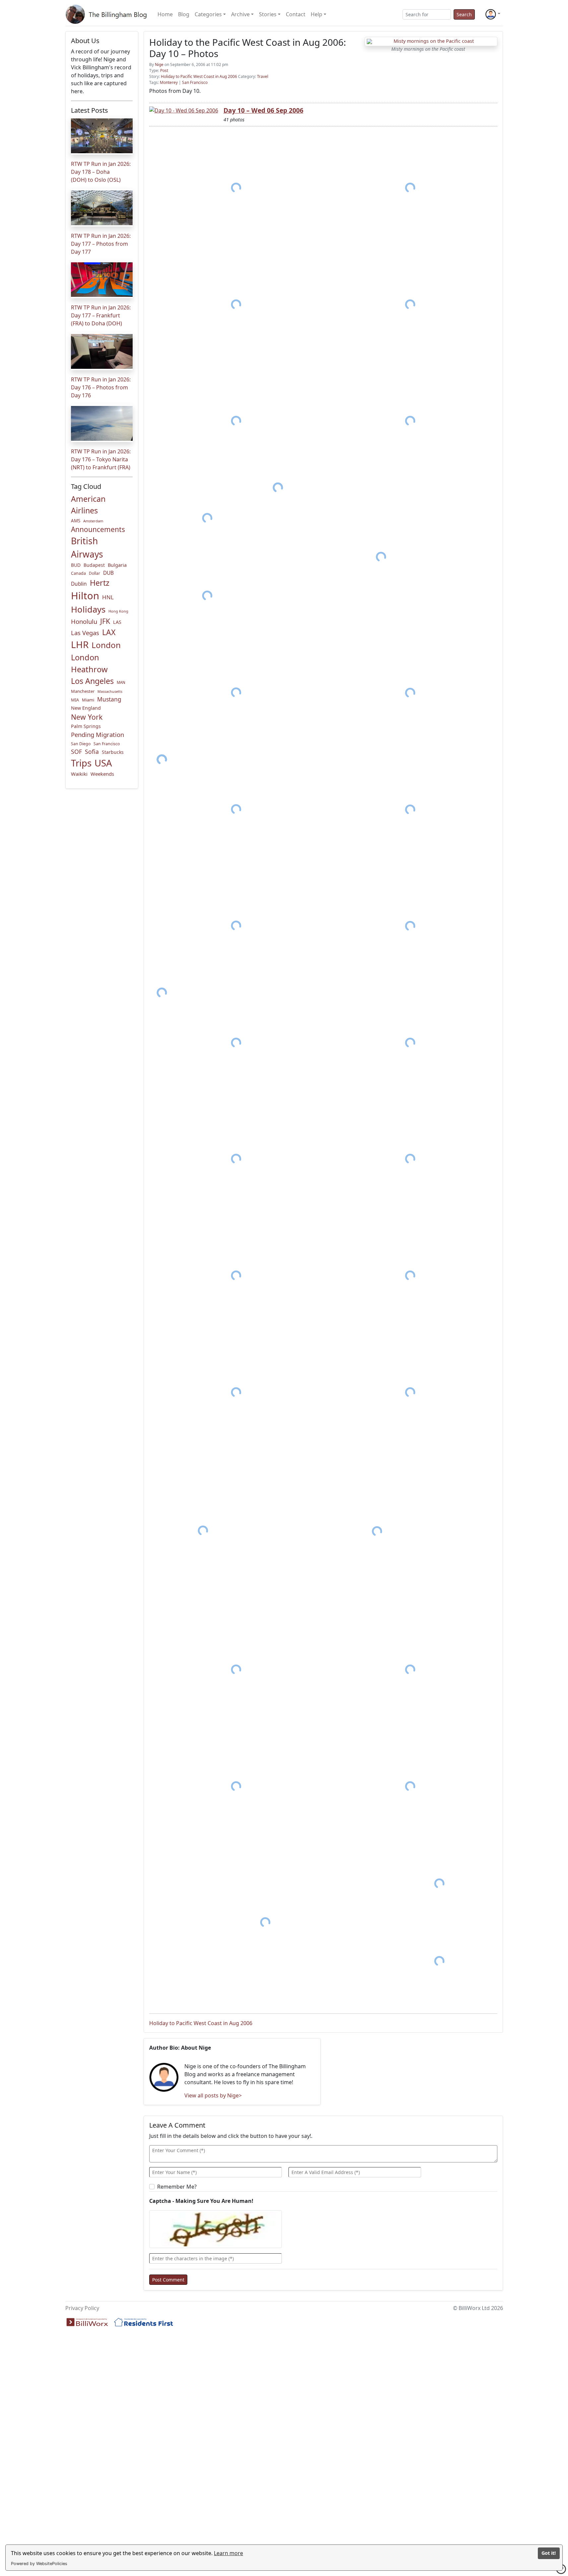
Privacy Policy (82, 2308)
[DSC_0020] (236, 809)
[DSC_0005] (236, 421)
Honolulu (84, 621)
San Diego (81, 744)
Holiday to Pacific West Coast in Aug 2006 (199, 76)
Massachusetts (110, 692)
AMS (76, 521)
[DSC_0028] (410, 1159)
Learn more (228, 2553)
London (106, 645)
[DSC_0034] (377, 1531)
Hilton (85, 596)
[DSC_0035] (236, 1670)
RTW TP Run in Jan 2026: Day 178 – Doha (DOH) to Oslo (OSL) (101, 172)
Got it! (549, 2553)
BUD (76, 565)
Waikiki (79, 774)
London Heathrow (89, 663)
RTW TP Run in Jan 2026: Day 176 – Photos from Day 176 (101, 387)
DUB (108, 573)
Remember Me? (177, 2187)
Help (316, 14)
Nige (159, 65)
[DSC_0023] (410, 926)
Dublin (79, 584)
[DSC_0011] (207, 596)
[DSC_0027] (236, 1159)
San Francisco (107, 744)
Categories (208, 14)
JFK (105, 621)
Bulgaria (117, 565)
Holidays (88, 609)
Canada (78, 573)
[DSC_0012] (236, 693)
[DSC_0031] (236, 1392)
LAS (117, 622)
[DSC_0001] (236, 188)
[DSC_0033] (203, 1530)
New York (87, 717)
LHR (80, 644)
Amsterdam (93, 521)
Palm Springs (86, 726)
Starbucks (113, 752)
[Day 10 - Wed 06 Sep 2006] (184, 110)
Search (464, 14)
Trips (81, 763)
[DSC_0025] (236, 1043)
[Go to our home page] (107, 14)
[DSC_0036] (410, 1670)
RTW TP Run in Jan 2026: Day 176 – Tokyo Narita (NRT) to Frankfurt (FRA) (101, 459)
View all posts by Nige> (213, 2095)
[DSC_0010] (381, 557)
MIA (75, 700)
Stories (268, 14)
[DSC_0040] (265, 1922)
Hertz (100, 583)
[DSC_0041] (439, 1961)
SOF (76, 752)
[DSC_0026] (410, 1043)
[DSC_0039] (439, 1883)
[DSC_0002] (410, 188)
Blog (184, 14)
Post (164, 70)
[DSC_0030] (236, 1276)
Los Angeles (92, 681)
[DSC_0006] (410, 421)
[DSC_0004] (410, 304)
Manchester (83, 691)
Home (165, 14)
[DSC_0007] (207, 518)
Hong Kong (118, 611)
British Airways (87, 548)
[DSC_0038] (236, 1786)
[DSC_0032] (410, 1392)
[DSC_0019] (410, 809)
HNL (108, 597)
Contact (296, 14)
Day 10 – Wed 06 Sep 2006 (263, 110)
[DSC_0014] (410, 693)
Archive (240, 14)
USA (103, 763)
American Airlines (88, 505)
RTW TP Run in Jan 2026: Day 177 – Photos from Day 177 (101, 244)
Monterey (169, 82)
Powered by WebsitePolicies (39, 2564)
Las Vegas (85, 633)
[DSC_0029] (410, 1276)
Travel (263, 76)
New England (86, 708)
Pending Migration (97, 734)
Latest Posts (90, 110)
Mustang (109, 699)
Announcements (98, 529)
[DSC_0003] (236, 304)
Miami (88, 700)
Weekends (102, 774)
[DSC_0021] (236, 926)
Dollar (95, 573)
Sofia (92, 752)
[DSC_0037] (410, 1786)
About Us (85, 41)
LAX (109, 632)
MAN (121, 682)
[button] (493, 14)
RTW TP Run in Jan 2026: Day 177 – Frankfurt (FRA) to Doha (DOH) (101, 315)
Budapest (94, 565)
